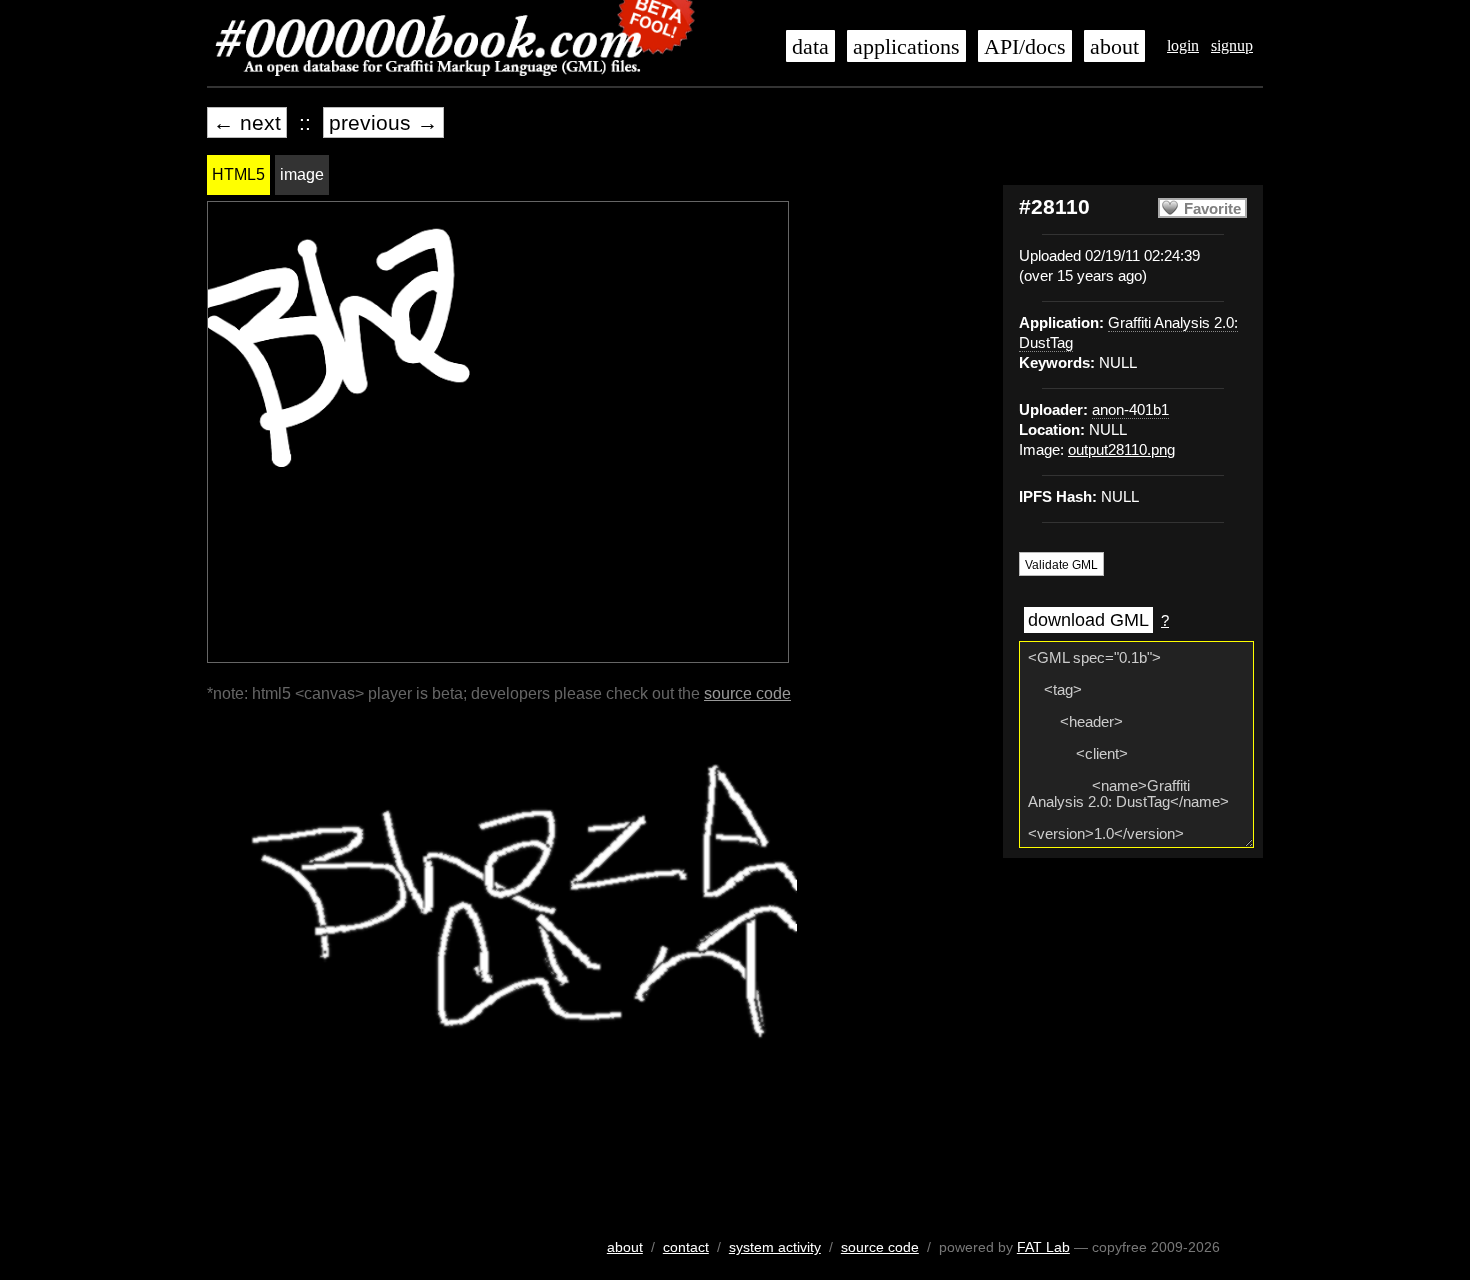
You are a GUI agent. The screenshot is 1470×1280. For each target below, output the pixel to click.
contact (686, 1247)
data (810, 47)
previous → (383, 122)
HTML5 (238, 174)
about (1114, 47)
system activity (775, 1247)
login (1183, 45)
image (302, 174)
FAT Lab (1043, 1247)
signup (1232, 45)
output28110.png (1121, 450)
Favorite (1212, 209)
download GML (1088, 620)
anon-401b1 (1130, 410)
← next (247, 122)
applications (906, 47)
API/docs (1025, 47)
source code (747, 693)
